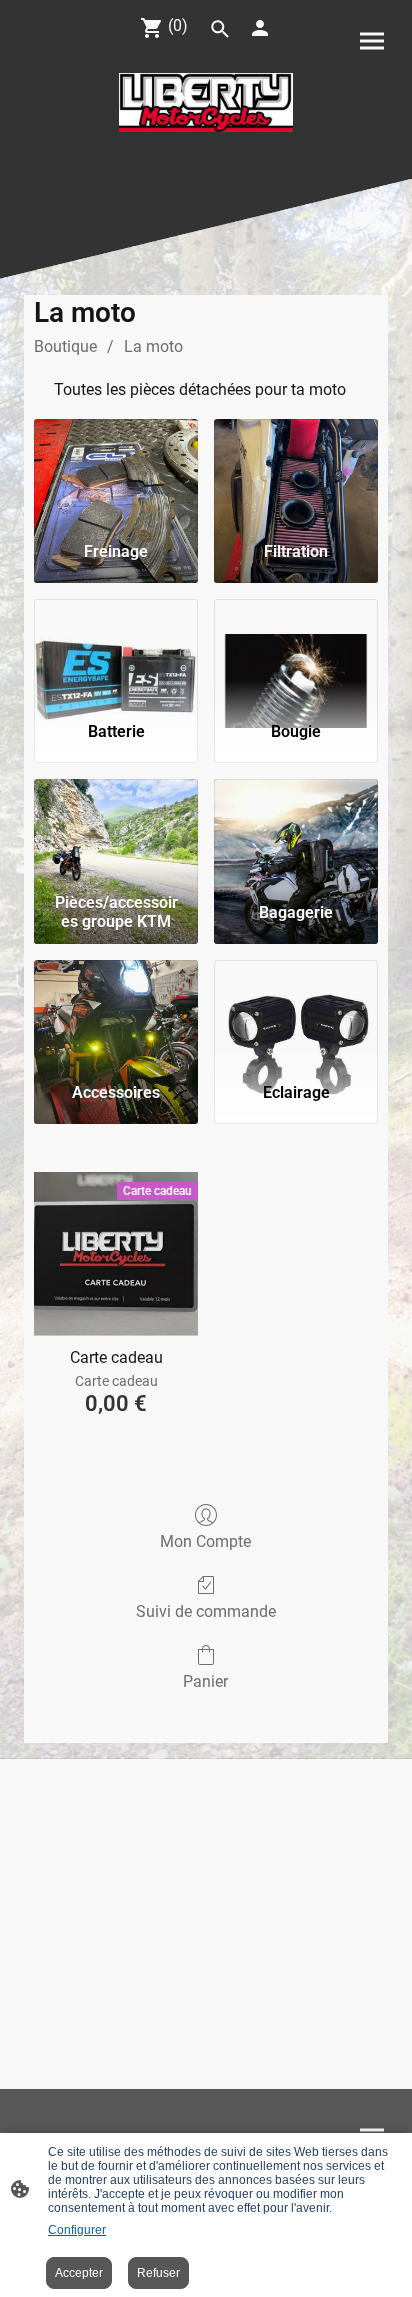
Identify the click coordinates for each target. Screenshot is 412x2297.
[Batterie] (116, 652)
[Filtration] (296, 472)
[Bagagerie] (296, 832)
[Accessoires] (116, 1013)
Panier (205, 1681)
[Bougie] (296, 652)
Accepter (79, 2273)
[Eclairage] (296, 1013)
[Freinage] (116, 472)
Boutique (65, 346)
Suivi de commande (206, 1611)
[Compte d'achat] (260, 28)
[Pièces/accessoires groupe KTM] (116, 832)
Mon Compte (205, 1541)
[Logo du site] (206, 102)
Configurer (77, 2230)
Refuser (158, 2273)
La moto (153, 346)
